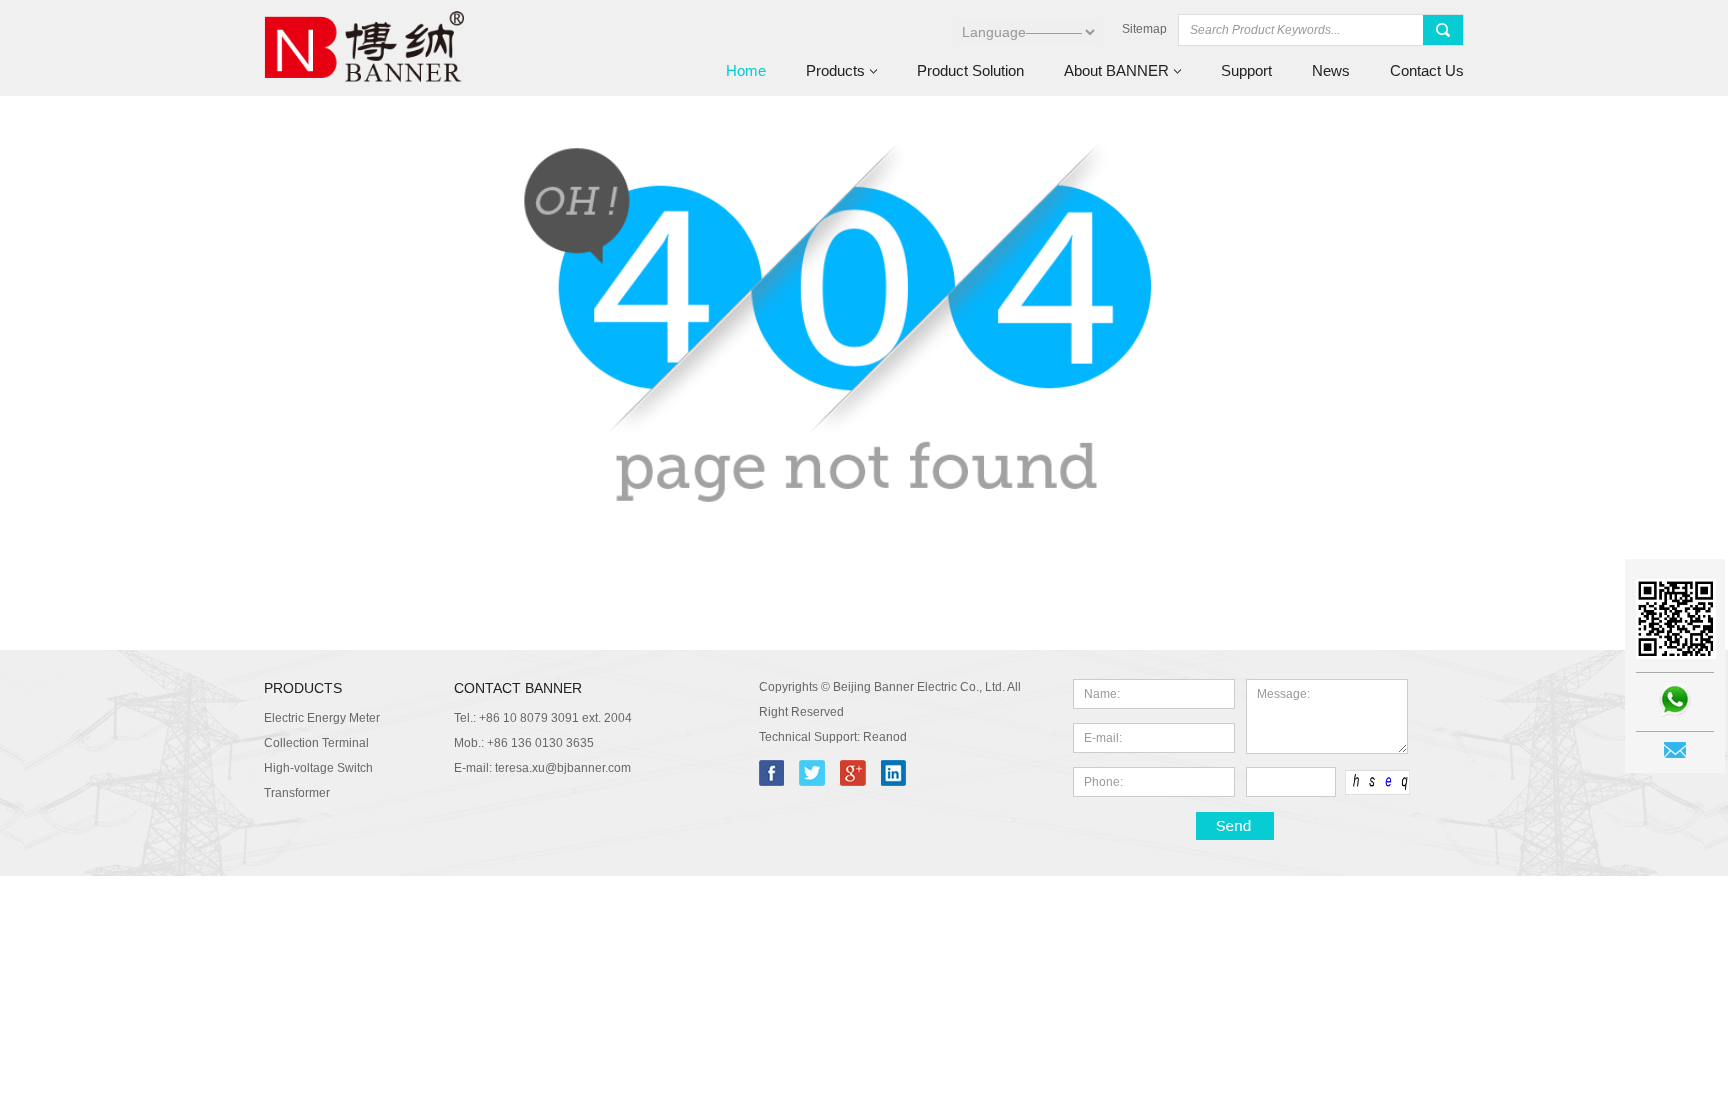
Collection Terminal (316, 743)
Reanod (885, 737)
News (1331, 70)
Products (835, 70)
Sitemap (1144, 29)
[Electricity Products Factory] (364, 91)
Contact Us (1427, 70)
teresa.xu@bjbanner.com (563, 768)
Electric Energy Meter (322, 718)
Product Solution (970, 70)
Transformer (297, 793)
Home (746, 70)
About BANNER (1116, 70)
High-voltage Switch (318, 768)
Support (1246, 70)
